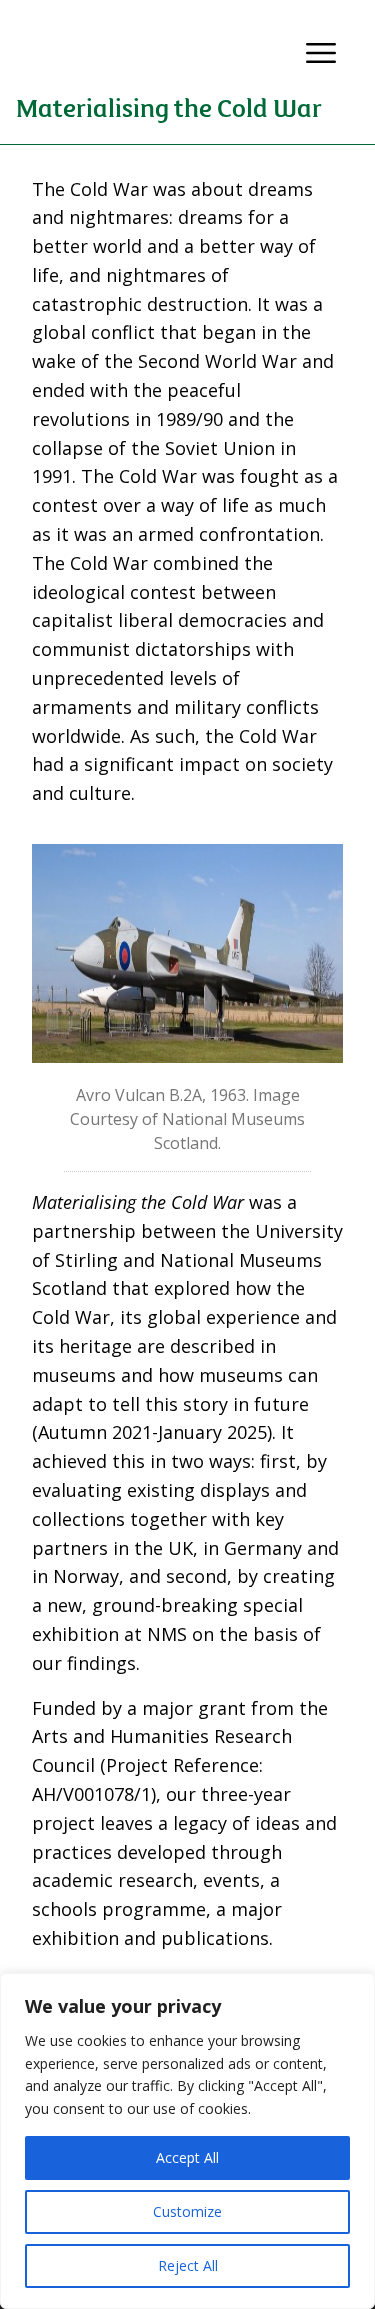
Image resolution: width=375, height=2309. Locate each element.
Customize (187, 2211)
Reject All (188, 2265)
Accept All (187, 2157)
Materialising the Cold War (169, 106)
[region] (187, 2141)
